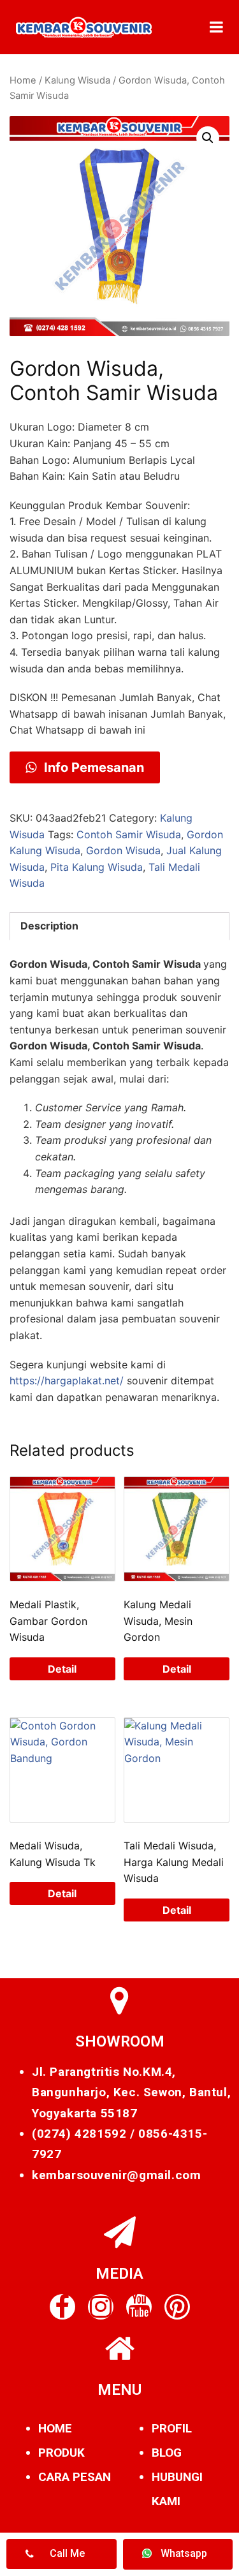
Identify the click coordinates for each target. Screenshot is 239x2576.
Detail (62, 1669)
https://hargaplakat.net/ (67, 1381)
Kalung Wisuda (77, 80)
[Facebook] (62, 2307)
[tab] (119, 926)
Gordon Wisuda (123, 850)
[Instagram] (101, 2307)
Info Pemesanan (92, 767)
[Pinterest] (177, 2307)
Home (23, 80)
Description (49, 926)
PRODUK (62, 2453)
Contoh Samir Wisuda (129, 834)
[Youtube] (139, 2307)
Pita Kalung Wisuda (97, 867)
